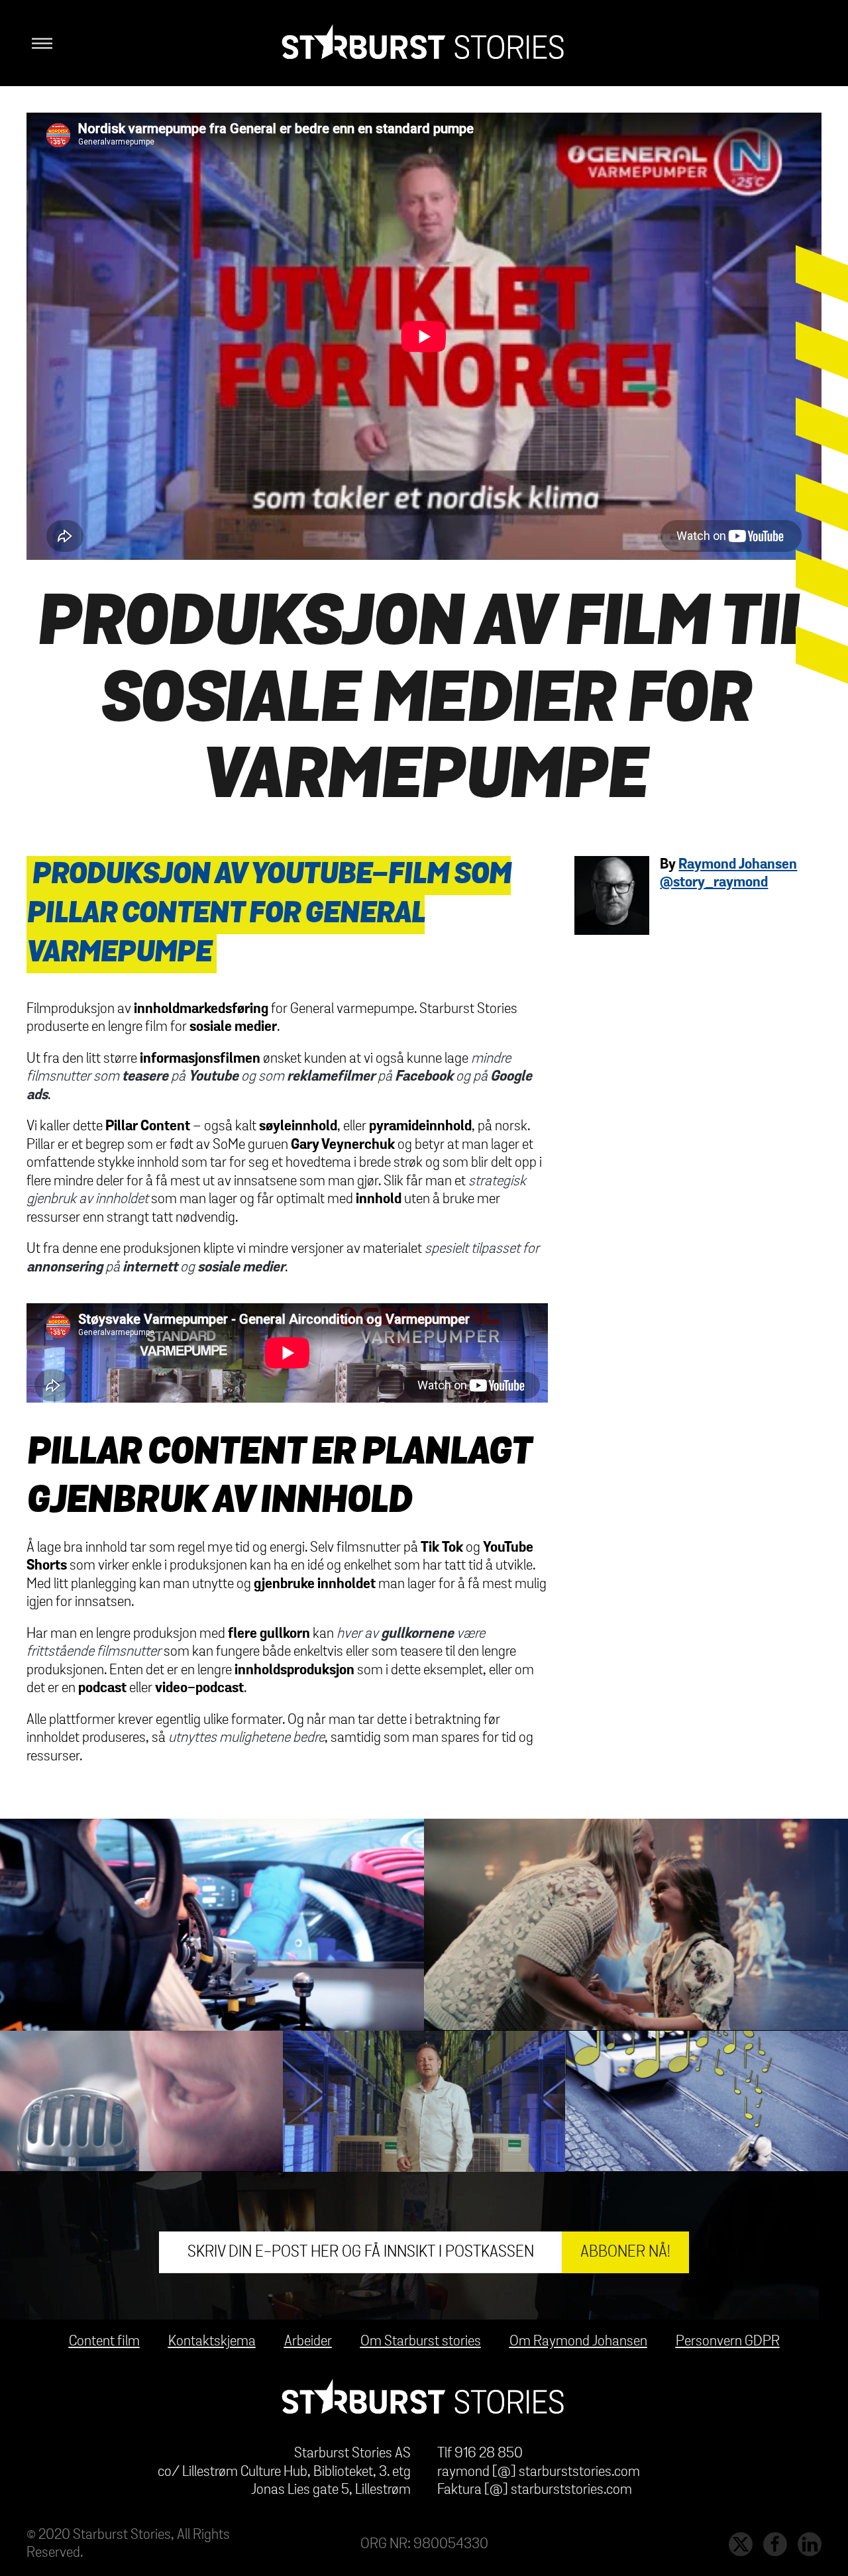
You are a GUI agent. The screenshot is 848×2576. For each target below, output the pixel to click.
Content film (104, 2341)
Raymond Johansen (738, 865)
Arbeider (308, 2341)
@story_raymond (714, 883)
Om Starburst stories (421, 2341)
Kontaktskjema (212, 2341)
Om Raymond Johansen (578, 2341)
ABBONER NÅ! (625, 2252)
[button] (39, 43)
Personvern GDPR (728, 2341)
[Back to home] (424, 43)
